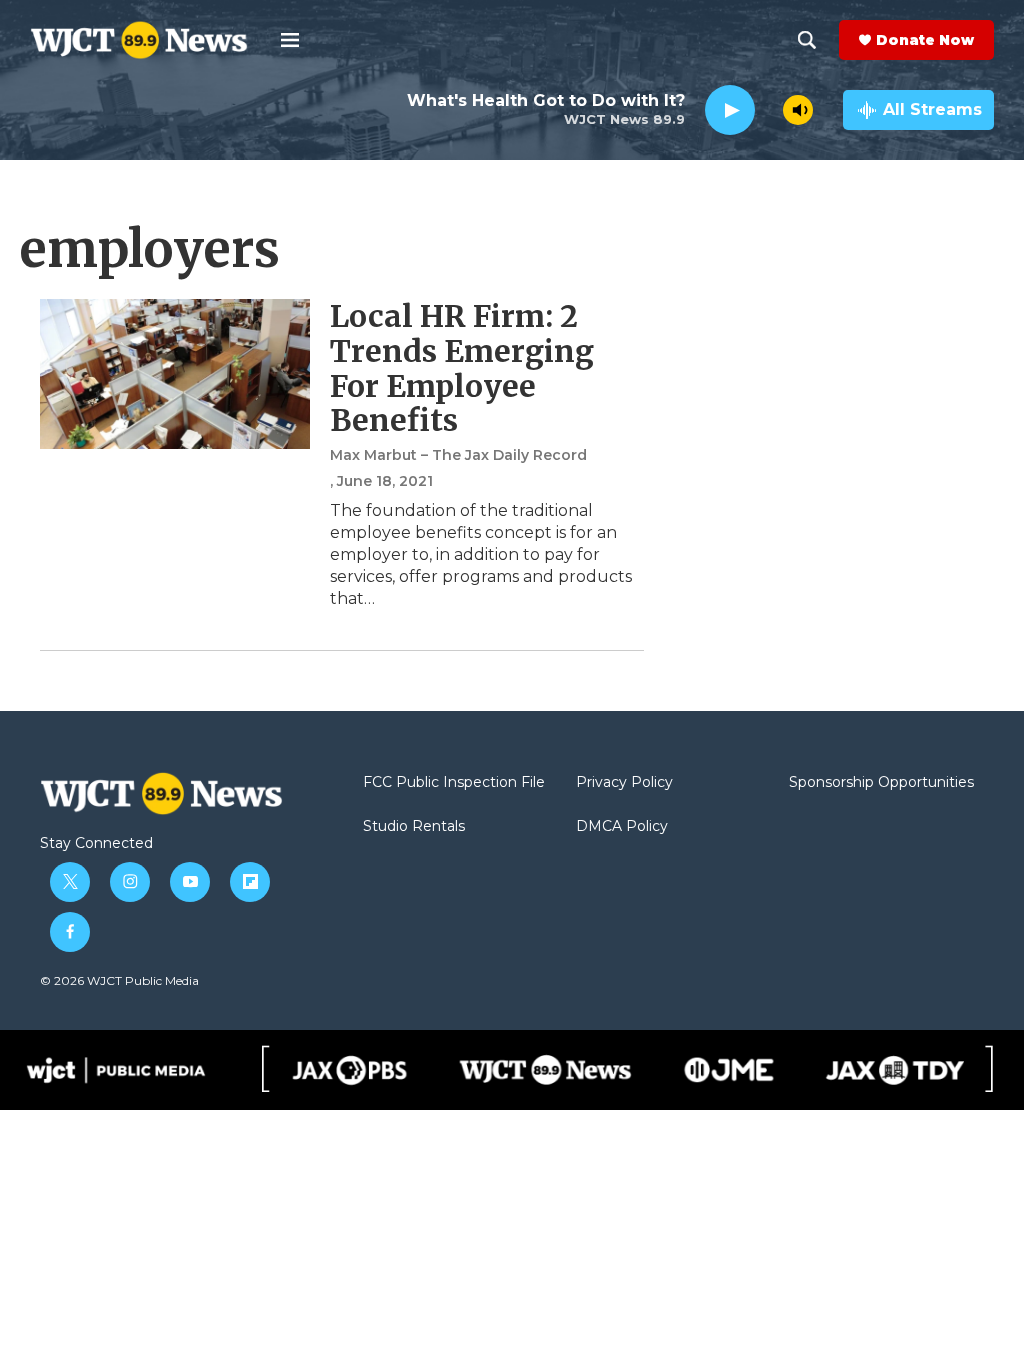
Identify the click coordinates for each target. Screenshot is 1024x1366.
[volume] (798, 110)
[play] (730, 110)
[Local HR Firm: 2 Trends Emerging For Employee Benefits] (175, 374)
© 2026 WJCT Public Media (119, 980)
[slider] (769, 109)
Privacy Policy (624, 783)
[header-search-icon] (807, 40)
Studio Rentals (414, 827)
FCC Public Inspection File (454, 783)
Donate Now (925, 40)
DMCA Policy (622, 827)
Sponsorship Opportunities (881, 783)
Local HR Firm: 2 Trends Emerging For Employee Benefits (462, 368)
